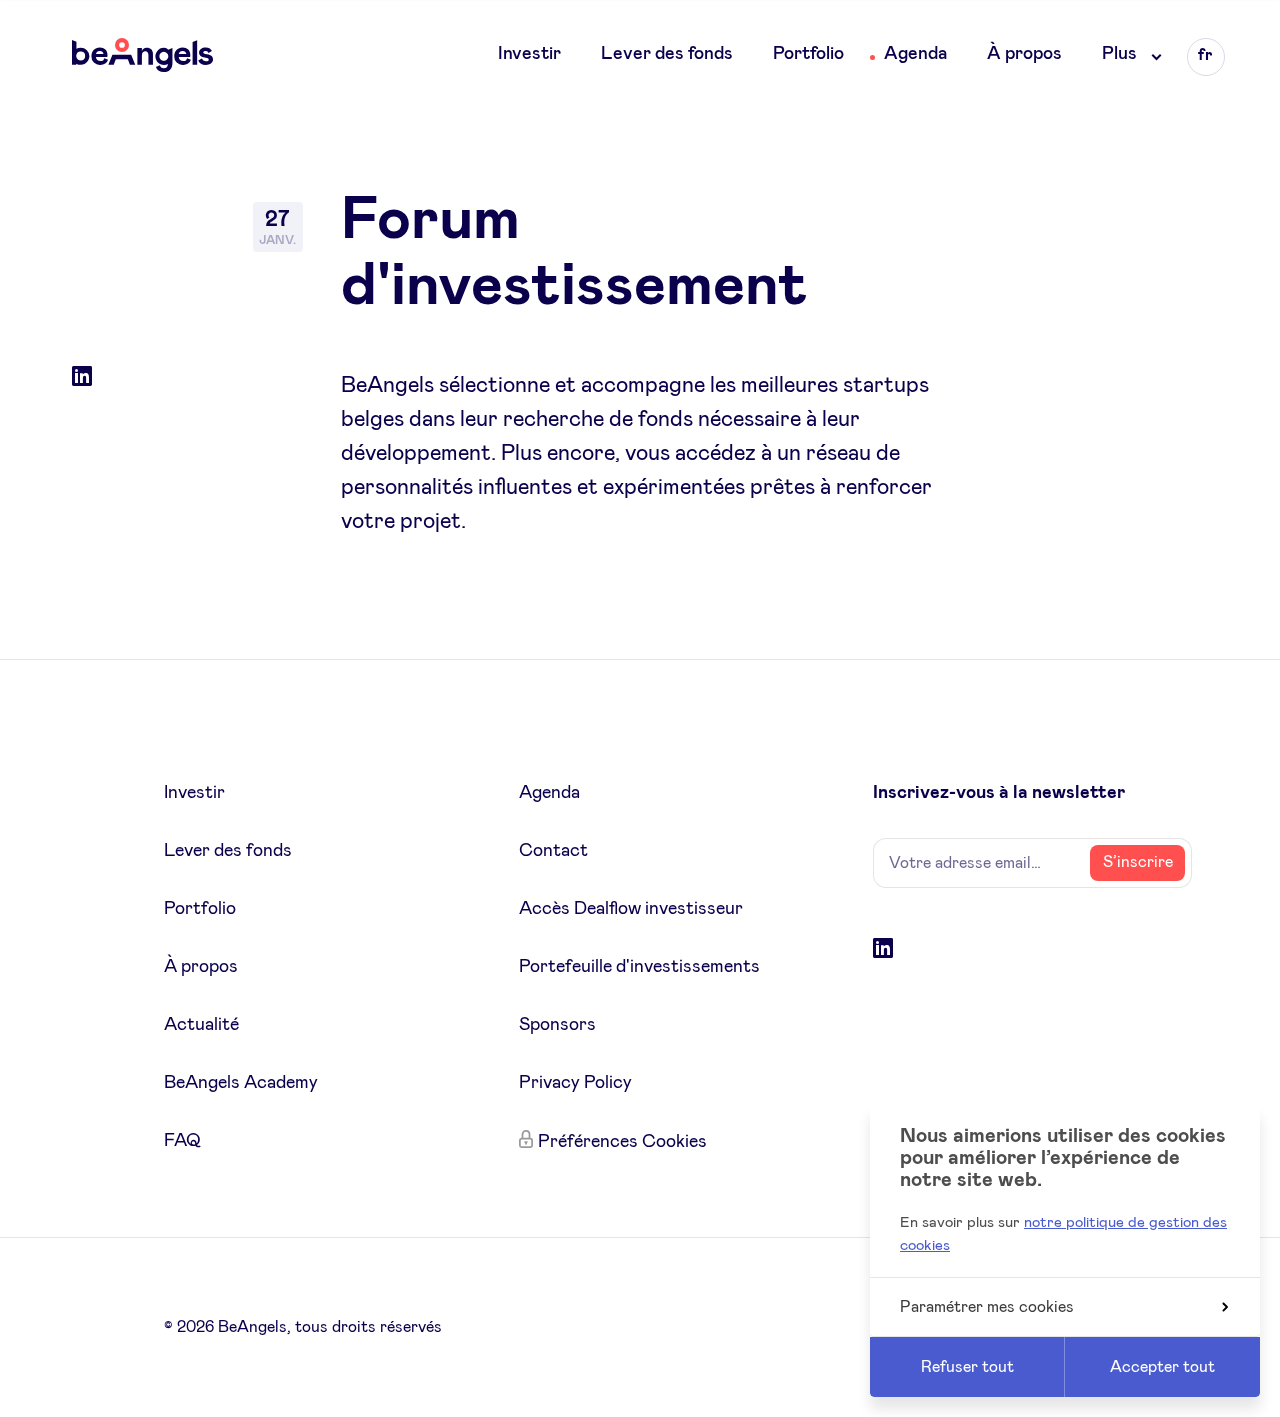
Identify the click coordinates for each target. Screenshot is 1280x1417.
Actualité (201, 1025)
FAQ (182, 1141)
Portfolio (808, 54)
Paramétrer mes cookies (987, 1307)
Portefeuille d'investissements (639, 967)
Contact (553, 851)
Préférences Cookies (622, 1142)
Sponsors (557, 1025)
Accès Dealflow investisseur (631, 909)
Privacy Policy (575, 1083)
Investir (529, 54)
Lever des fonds (667, 54)
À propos (1024, 54)
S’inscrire (1138, 862)
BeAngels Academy (241, 1083)
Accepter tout (1162, 1367)
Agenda (915, 54)
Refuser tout (967, 1367)
